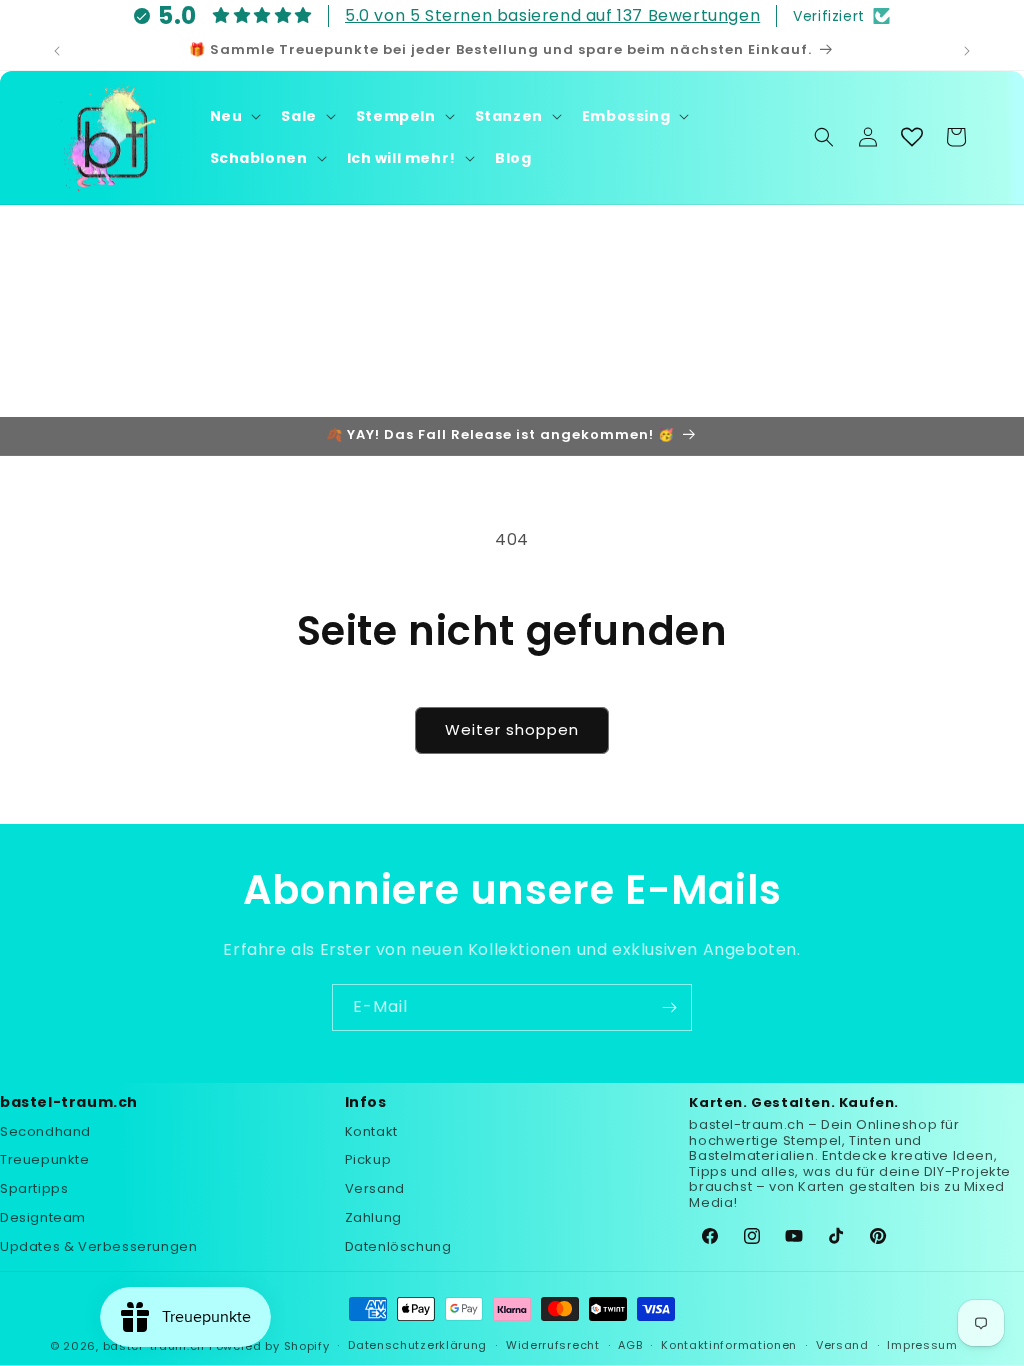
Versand (375, 1188)
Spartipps (34, 1188)
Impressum (922, 1345)
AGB (630, 1345)
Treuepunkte (45, 1159)
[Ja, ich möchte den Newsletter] (669, 1007)
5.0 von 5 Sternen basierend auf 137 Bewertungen (552, 15)
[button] (234, 116)
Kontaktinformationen (729, 1345)
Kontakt (371, 1131)
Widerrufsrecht (553, 1345)
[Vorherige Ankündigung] (57, 51)
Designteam (43, 1217)
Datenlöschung (398, 1246)
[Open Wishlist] (912, 137)
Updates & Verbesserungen (98, 1246)
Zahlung (373, 1217)
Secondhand (45, 1131)
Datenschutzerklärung (417, 1345)
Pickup (368, 1159)
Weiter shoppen (512, 729)
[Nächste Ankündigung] (967, 51)
